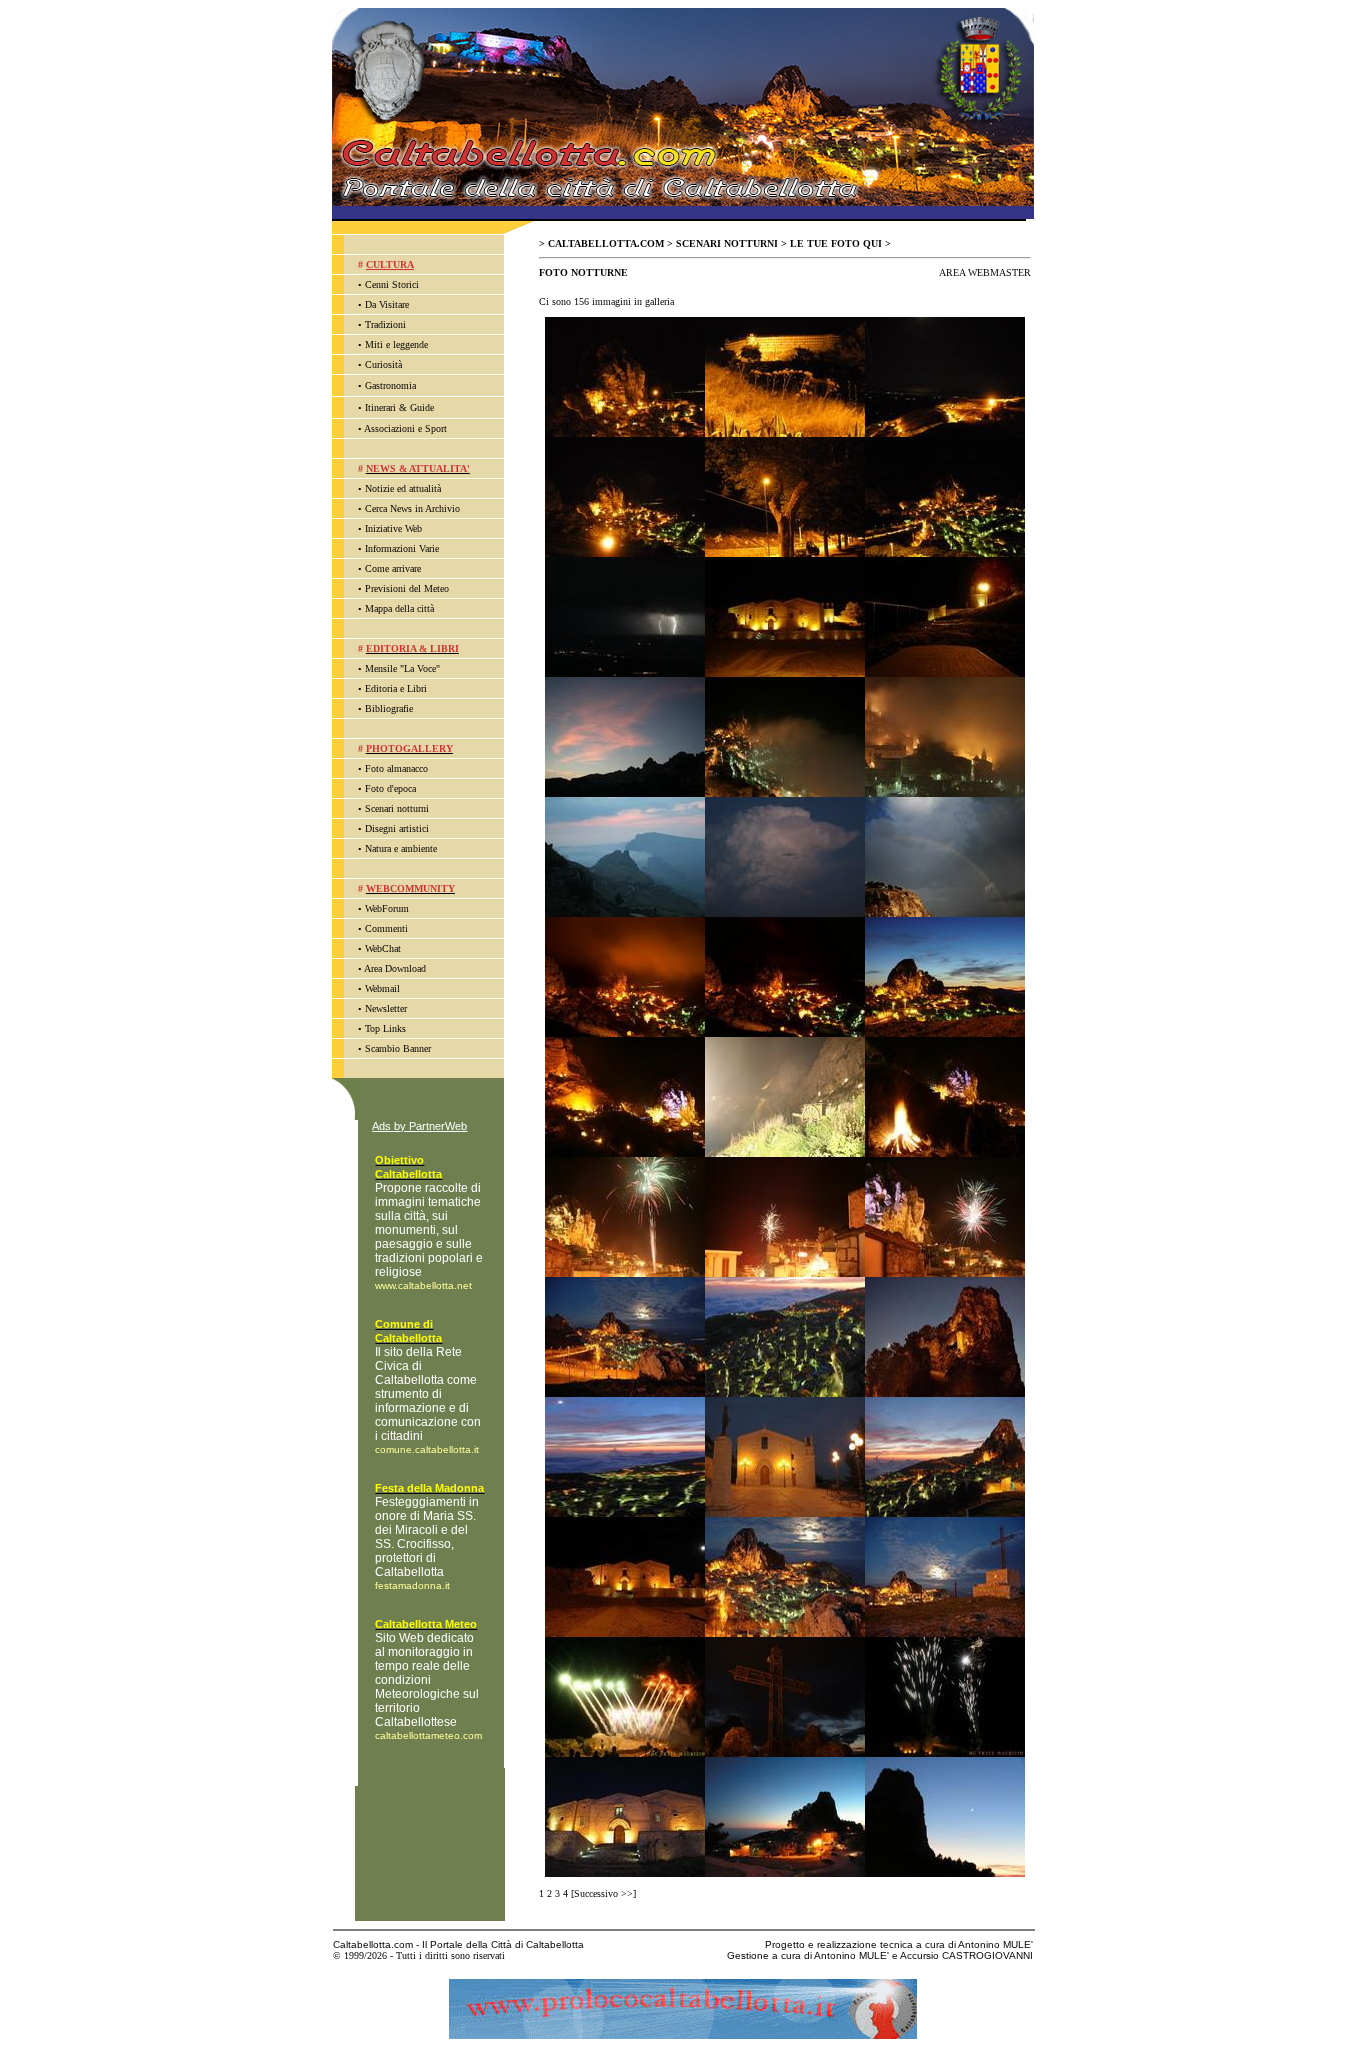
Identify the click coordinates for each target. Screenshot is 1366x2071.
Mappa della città (399, 608)
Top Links (385, 1028)
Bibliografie (389, 708)
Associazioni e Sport (405, 428)
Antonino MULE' (995, 1944)
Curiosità (383, 364)
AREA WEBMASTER (985, 272)
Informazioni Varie (402, 548)
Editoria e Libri (396, 688)
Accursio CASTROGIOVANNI (966, 1955)
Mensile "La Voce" (402, 668)
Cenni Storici (392, 284)
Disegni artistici (397, 828)
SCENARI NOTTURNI (727, 243)
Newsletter (386, 1008)
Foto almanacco (396, 768)
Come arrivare (393, 568)
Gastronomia (390, 385)
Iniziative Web (393, 528)
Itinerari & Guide (399, 407)
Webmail (382, 988)
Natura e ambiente (401, 848)
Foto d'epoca (390, 788)
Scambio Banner (398, 1048)
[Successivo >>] (603, 1893)
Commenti (386, 928)
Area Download (395, 968)
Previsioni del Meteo (407, 588)
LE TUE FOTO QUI (836, 243)
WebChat (383, 948)
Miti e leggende (396, 344)
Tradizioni (385, 324)
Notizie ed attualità (403, 488)
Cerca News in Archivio (412, 508)
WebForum (387, 908)
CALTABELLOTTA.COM (606, 243)
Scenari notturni (397, 808)
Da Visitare (387, 304)
